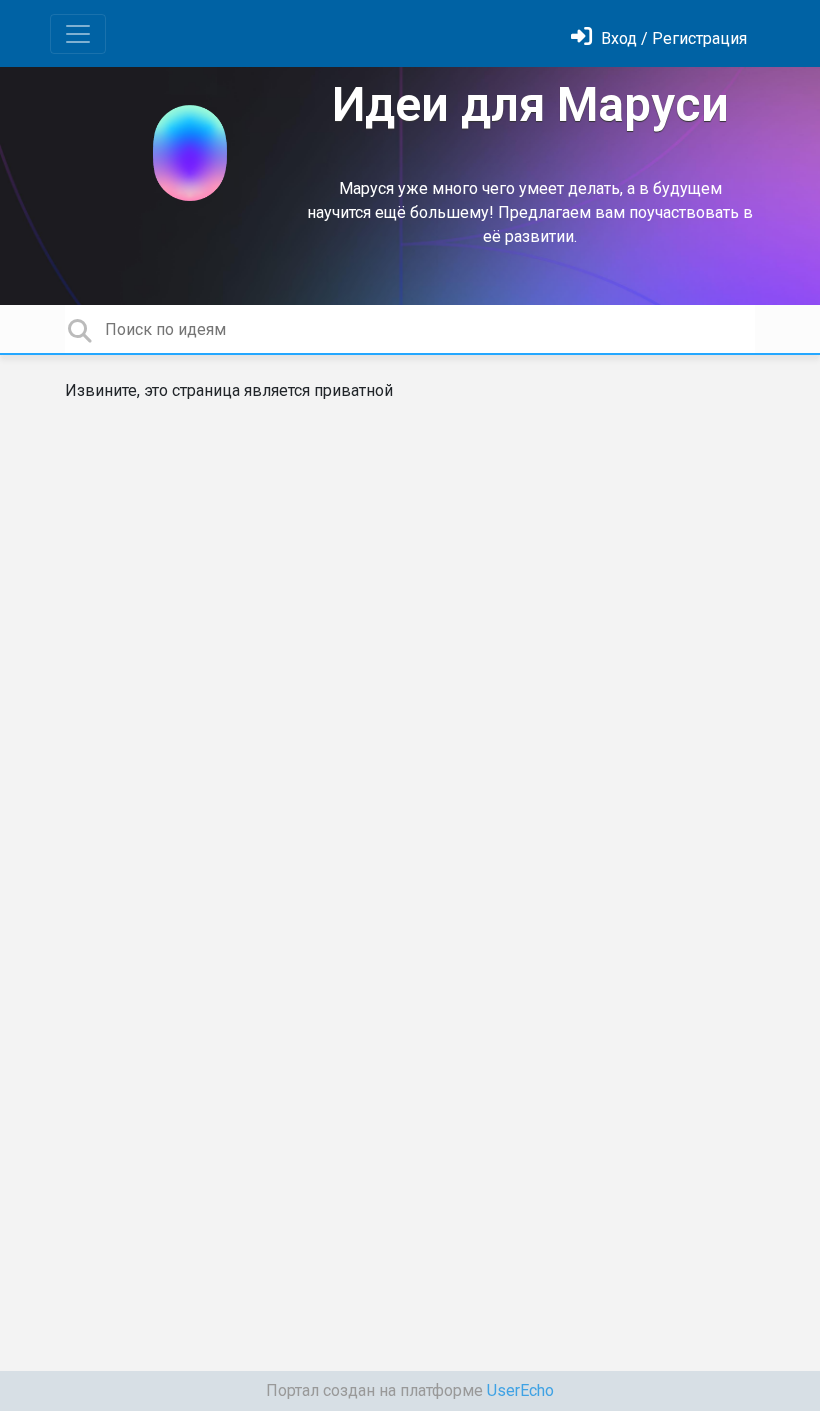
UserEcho (520, 1390)
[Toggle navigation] (78, 34)
